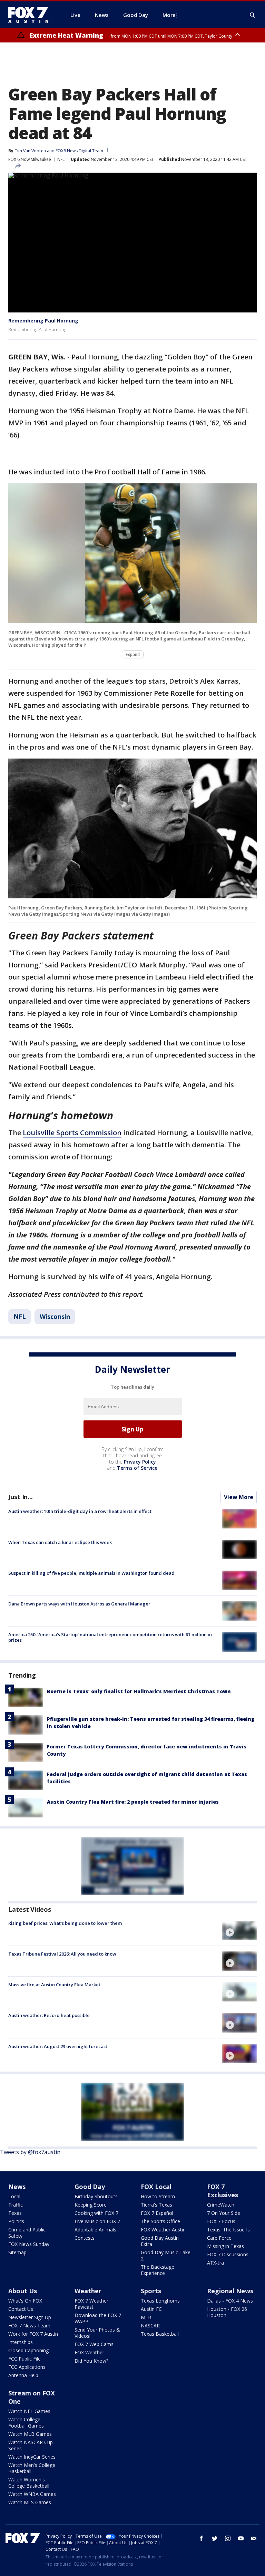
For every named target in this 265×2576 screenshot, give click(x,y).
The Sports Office (160, 2221)
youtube (241, 2538)
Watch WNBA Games (32, 2494)
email (254, 2538)
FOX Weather (89, 2352)
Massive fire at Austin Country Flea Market (54, 1985)
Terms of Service (137, 1468)
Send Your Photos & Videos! (97, 2333)
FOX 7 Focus (221, 2221)
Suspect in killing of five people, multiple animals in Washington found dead (91, 1573)
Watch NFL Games (29, 2411)
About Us (23, 2291)
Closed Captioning (28, 2350)
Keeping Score (91, 2205)
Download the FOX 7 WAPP (98, 2318)
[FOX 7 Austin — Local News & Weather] (31, 15)
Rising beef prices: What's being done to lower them (65, 1923)
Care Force (219, 2238)
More (169, 15)
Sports (151, 2291)
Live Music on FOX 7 (97, 2221)
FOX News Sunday (29, 2244)
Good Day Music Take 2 (166, 2255)
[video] (239, 1930)
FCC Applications (27, 2367)
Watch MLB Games (30, 2434)
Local (14, 2196)
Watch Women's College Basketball (29, 2483)
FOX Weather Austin (163, 2230)
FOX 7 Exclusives (223, 2191)
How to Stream (158, 2196)
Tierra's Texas (156, 2205)
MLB (146, 2317)
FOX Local (156, 2187)
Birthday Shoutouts (96, 2196)
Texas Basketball (160, 2334)
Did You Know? (91, 2361)
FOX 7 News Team (29, 2326)
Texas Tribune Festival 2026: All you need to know (62, 1954)
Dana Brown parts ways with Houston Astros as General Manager (79, 1604)
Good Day (90, 2187)
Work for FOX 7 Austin (33, 2334)
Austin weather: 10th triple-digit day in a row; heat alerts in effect (80, 1511)
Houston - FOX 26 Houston (227, 2312)
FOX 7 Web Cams (94, 2344)
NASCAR (150, 2326)
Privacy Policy (140, 1462)
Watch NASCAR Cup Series (31, 2445)
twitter (215, 2538)
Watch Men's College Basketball (32, 2468)
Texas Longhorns (160, 2301)
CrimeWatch (221, 2205)
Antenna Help (23, 2375)
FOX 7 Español (157, 2213)
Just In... (21, 1497)
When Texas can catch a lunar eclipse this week (60, 1542)
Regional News (230, 2291)
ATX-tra (215, 2263)
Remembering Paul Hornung (43, 321)
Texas (15, 2213)
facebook (202, 2538)
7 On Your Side (224, 2213)
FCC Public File (24, 2359)
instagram (228, 2538)
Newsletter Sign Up (30, 2317)
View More (239, 1497)
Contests (85, 2238)
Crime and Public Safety (27, 2233)
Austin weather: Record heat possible (49, 2015)
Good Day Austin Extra (160, 2241)
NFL (61, 159)
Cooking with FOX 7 (96, 2213)
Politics (16, 2221)
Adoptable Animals (95, 2230)
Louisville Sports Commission (72, 1133)
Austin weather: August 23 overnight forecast (58, 2046)
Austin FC (151, 2309)
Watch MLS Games (30, 2502)
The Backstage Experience (158, 2270)
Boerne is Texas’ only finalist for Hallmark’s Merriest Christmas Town (139, 1691)
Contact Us (21, 2309)
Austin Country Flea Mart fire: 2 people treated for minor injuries (133, 1802)
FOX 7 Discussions (228, 2254)
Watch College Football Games (26, 2423)
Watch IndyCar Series (32, 2457)
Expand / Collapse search (253, 15)
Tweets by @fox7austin (30, 2152)
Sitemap (17, 2252)
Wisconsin (55, 1316)
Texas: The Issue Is (228, 2230)
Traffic (16, 2205)
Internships (21, 2342)
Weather (88, 2291)
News (17, 2187)
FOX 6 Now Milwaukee (30, 159)
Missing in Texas (225, 2246)
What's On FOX (25, 2301)
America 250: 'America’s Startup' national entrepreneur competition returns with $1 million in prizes (110, 1637)
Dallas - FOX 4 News (230, 2301)
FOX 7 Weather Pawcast (91, 2304)
